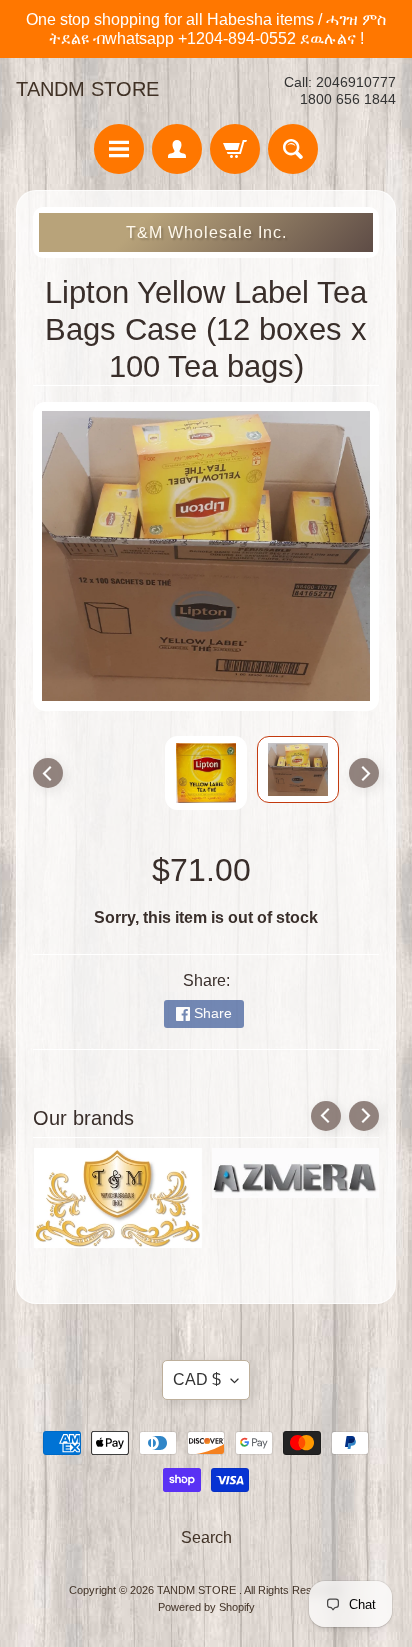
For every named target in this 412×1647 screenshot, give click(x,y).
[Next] (364, 773)
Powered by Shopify (206, 1607)
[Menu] (119, 149)
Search (206, 1537)
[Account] (177, 149)
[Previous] (48, 773)
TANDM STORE (87, 89)
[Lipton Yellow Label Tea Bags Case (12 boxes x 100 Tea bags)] (298, 769)
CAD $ (197, 1379)
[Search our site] (293, 149)
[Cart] (235, 149)
